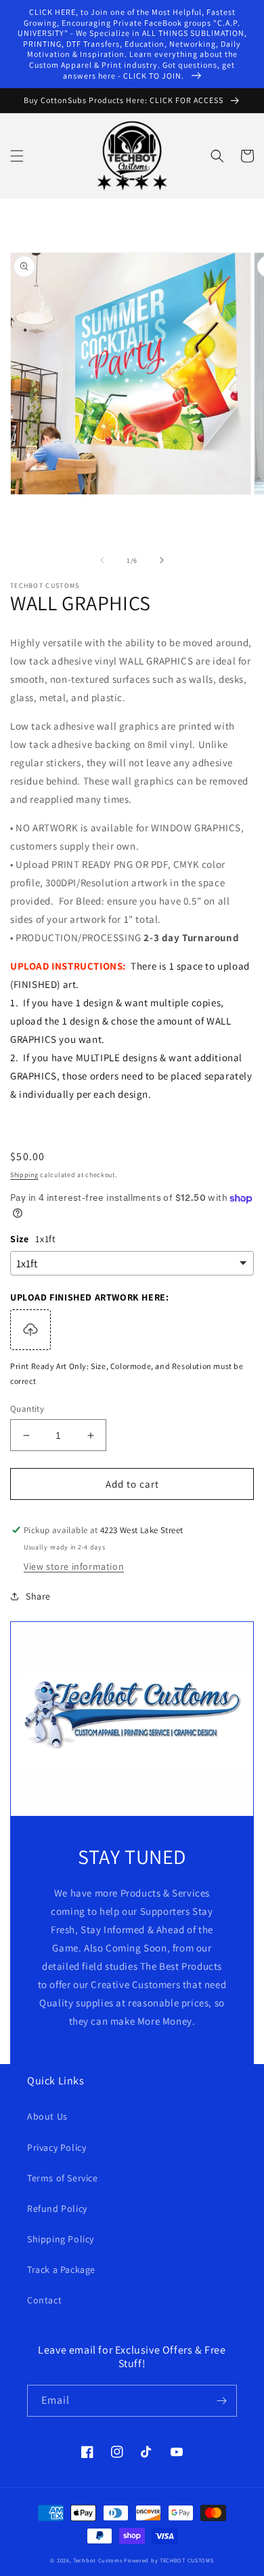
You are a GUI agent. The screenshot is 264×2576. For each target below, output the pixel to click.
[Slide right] (162, 560)
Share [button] (38, 1596)
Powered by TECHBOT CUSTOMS (169, 2560)
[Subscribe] (221, 2401)
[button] (17, 156)
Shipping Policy (61, 2239)
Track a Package (61, 2270)
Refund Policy (57, 2208)
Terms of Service (63, 2178)
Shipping (24, 1175)
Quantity (27, 1409)
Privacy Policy (57, 2147)
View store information (74, 1566)
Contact (44, 2300)
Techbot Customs (98, 2560)
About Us (47, 2116)
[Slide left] (102, 560)
